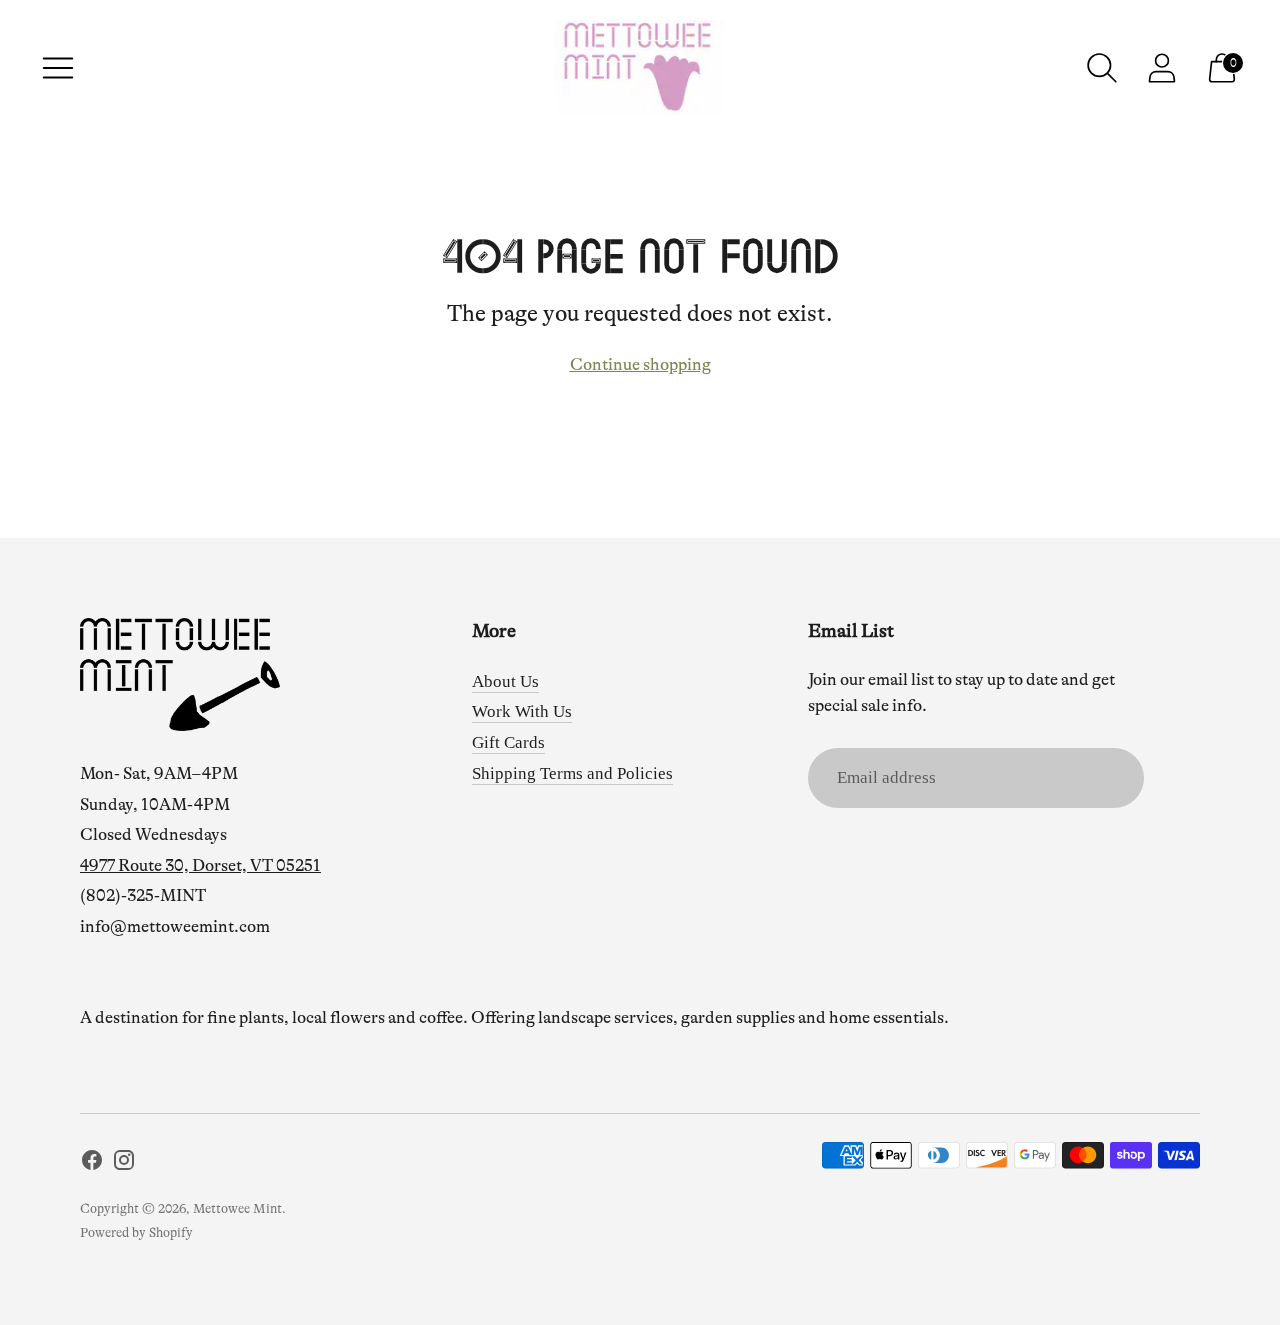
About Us (505, 681)
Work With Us (522, 711)
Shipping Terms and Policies (572, 773)
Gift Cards (508, 742)
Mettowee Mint (237, 1208)
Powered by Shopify (136, 1232)
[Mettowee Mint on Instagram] (124, 1164)
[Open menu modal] (58, 68)
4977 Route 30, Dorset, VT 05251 (200, 865)
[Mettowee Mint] (640, 68)
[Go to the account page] (1162, 68)
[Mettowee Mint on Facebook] (92, 1164)
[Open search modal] (1102, 68)
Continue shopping (640, 364)
